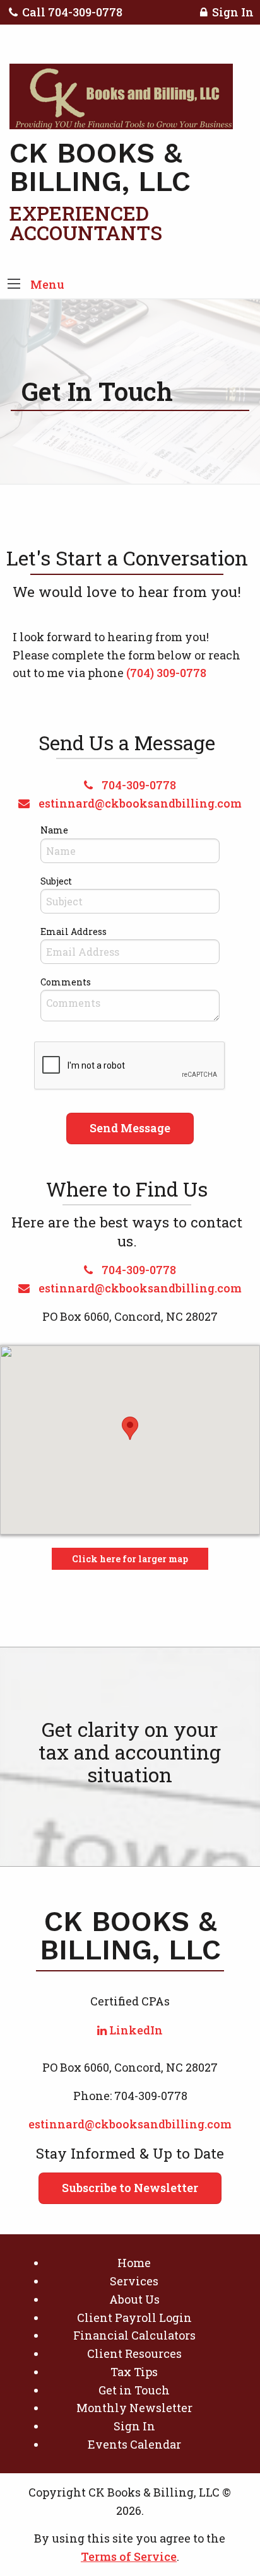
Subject (56, 881)
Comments (66, 982)
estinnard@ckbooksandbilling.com (139, 803)
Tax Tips (134, 2372)
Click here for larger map (130, 1559)
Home (134, 2263)
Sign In (233, 12)
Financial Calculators (134, 2335)
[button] (14, 285)
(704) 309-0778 (166, 673)
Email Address (74, 931)
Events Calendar (134, 2444)
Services (134, 2281)
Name (54, 830)
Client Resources (134, 2353)
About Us (134, 2299)
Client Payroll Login (134, 2318)
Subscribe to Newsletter (130, 2188)
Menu (47, 284)
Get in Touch (134, 2390)
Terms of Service (129, 2556)
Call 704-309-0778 (72, 12)
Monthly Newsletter (134, 2408)
